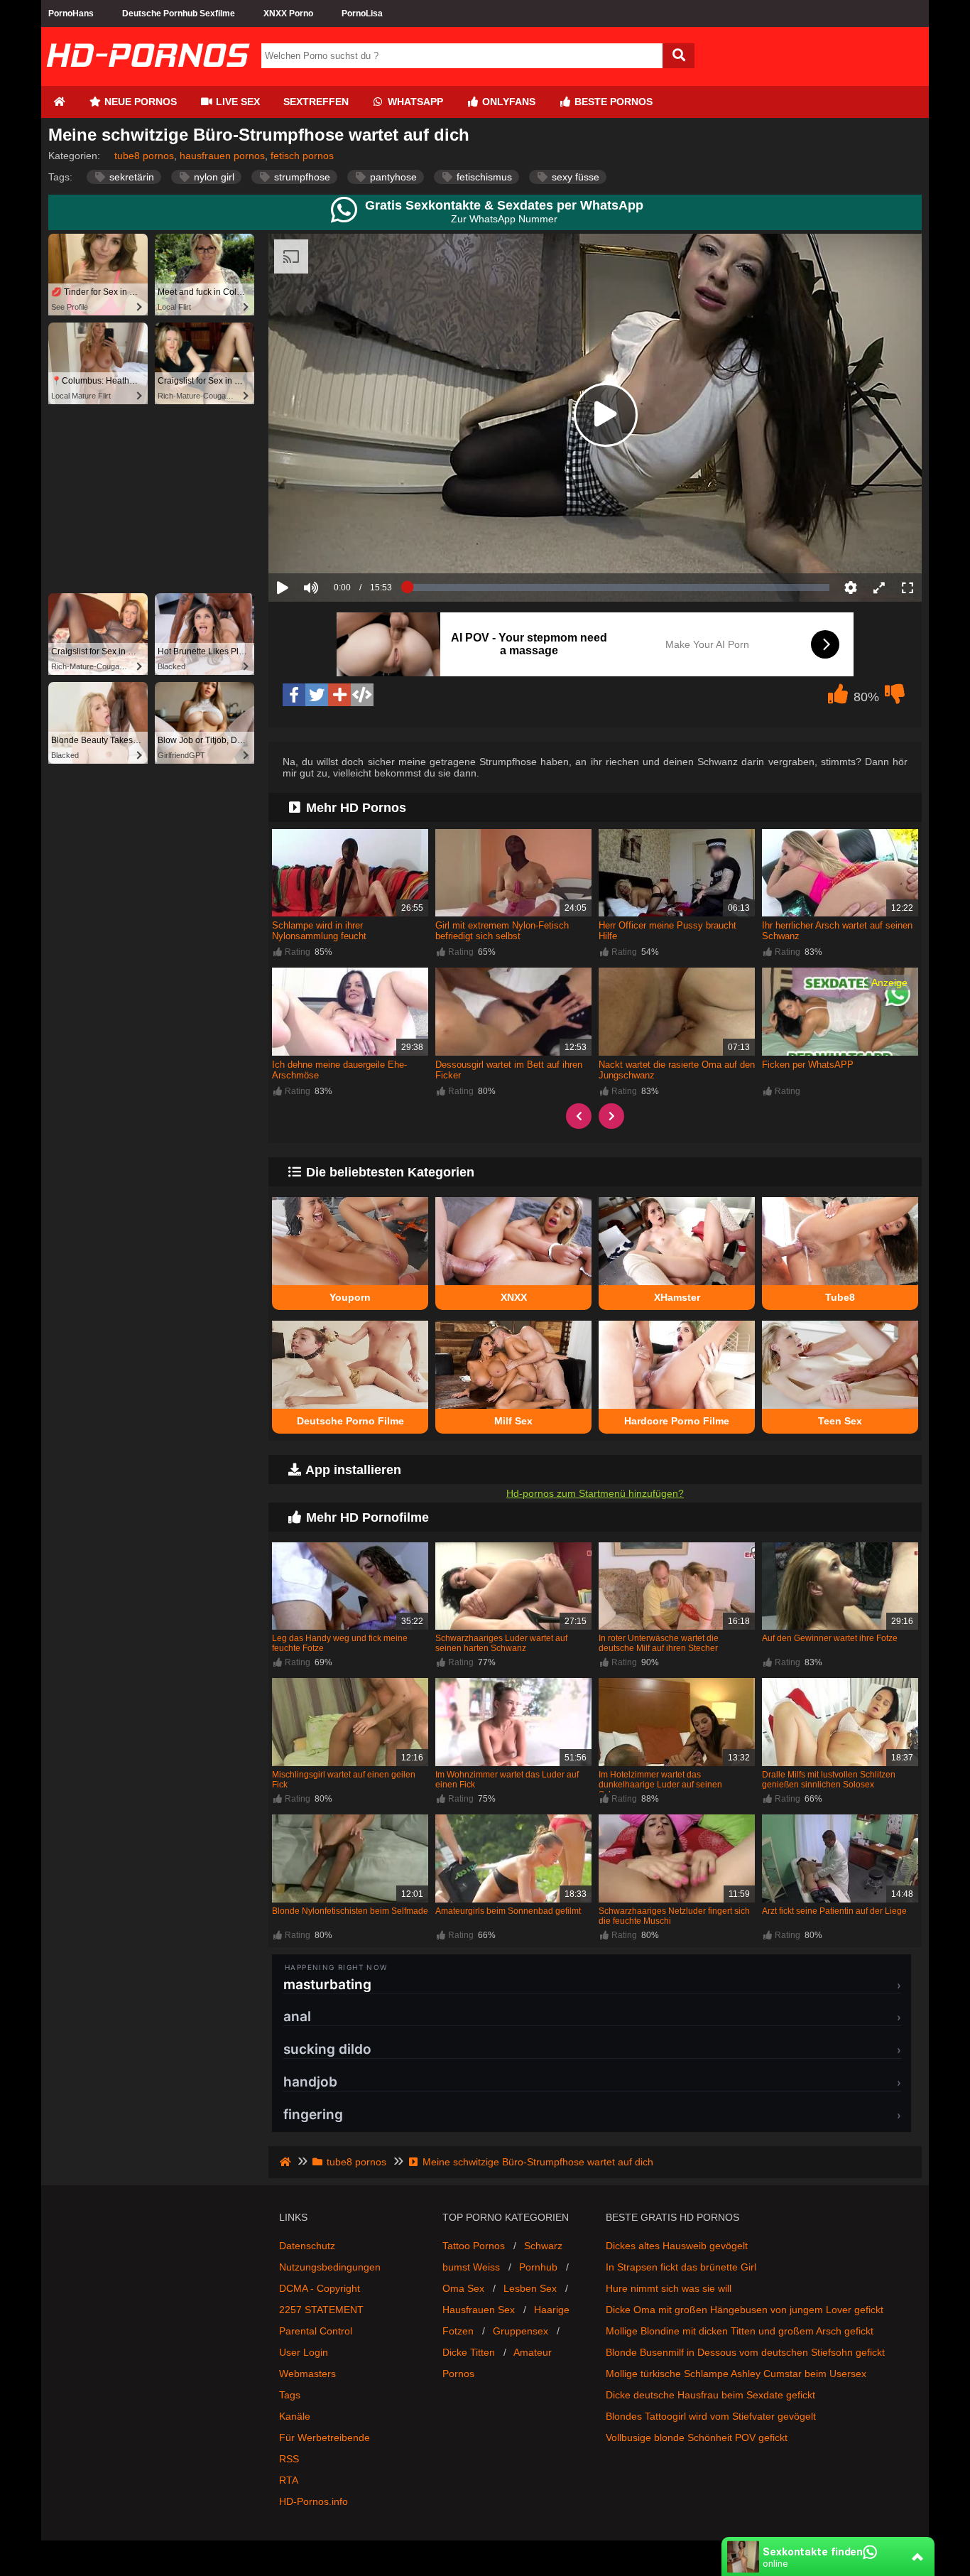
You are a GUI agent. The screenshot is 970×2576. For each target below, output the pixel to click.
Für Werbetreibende (325, 2437)
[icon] (59, 102)
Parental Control (316, 2331)
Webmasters (307, 2374)
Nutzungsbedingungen (330, 2267)
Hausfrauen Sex (479, 2310)
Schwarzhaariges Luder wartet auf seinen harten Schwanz (501, 1643)
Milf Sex (513, 1421)
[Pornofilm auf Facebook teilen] (294, 695)
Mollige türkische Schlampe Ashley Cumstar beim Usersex (736, 2374)
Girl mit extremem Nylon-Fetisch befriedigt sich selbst (502, 931)
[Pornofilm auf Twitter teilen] (317, 695)
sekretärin (130, 177)
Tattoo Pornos (474, 2246)
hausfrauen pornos (222, 156)
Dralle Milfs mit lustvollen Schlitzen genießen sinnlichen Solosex (829, 1780)
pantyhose (392, 177)
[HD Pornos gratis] (148, 80)
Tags (290, 2395)
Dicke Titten (469, 2352)
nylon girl (213, 177)
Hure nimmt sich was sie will (669, 2288)
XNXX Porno (288, 13)
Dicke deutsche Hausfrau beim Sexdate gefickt (710, 2395)
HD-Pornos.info (314, 2501)
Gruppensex (521, 2331)
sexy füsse (574, 177)
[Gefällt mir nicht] (895, 698)
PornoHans (71, 13)
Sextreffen (316, 102)
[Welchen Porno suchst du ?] (679, 56)
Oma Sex (463, 2288)
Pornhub (538, 2267)
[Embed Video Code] (362, 695)
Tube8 (840, 1297)
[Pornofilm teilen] (339, 695)
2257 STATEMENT (321, 2310)
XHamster (677, 1297)
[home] (287, 2162)
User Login (304, 2352)
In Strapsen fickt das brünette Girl (681, 2267)
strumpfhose (301, 177)
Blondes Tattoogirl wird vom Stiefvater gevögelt (711, 2416)
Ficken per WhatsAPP (808, 1065)
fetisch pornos (302, 156)
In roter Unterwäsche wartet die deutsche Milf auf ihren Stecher (659, 1643)
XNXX (514, 1297)
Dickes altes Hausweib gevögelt (677, 2246)
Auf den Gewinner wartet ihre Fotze (830, 1638)
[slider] (336, 543)
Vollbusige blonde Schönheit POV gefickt (697, 2437)
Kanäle (295, 2416)
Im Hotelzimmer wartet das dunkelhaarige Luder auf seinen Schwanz (660, 1785)
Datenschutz (307, 2246)
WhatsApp (414, 102)
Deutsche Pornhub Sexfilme (179, 13)
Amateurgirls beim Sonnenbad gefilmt (508, 1911)
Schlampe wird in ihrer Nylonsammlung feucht (319, 931)
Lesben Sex (530, 2288)
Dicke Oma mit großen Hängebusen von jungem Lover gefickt (745, 2310)
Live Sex (236, 102)
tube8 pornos (144, 156)
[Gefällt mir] (838, 698)
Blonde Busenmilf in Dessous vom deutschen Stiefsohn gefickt (745, 2352)
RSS (289, 2459)
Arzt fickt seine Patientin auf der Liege (834, 1911)
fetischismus (483, 177)
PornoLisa (362, 13)
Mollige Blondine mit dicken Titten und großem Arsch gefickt (740, 2331)
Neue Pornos (139, 102)
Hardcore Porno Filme (677, 1421)
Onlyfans (507, 102)
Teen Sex (840, 1421)
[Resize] (879, 588)
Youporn (350, 1297)
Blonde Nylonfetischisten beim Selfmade (350, 1911)
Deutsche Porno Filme (350, 1421)
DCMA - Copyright (320, 2288)
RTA (289, 2480)
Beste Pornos (612, 102)
